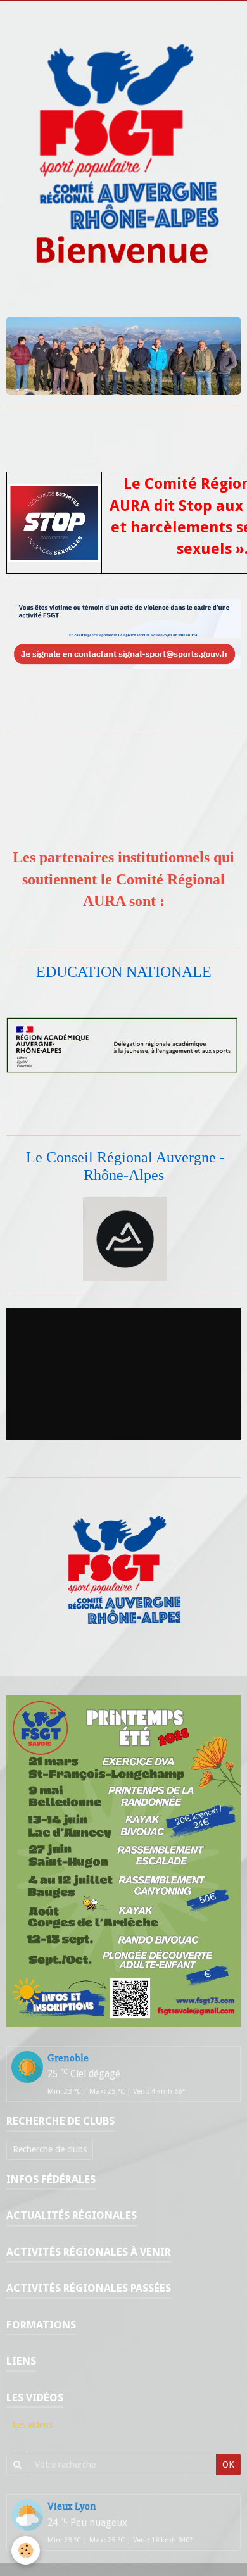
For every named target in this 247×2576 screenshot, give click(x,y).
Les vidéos (33, 2425)
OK (228, 2465)
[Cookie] (26, 2550)
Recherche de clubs (50, 2149)
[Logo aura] (125, 1238)
